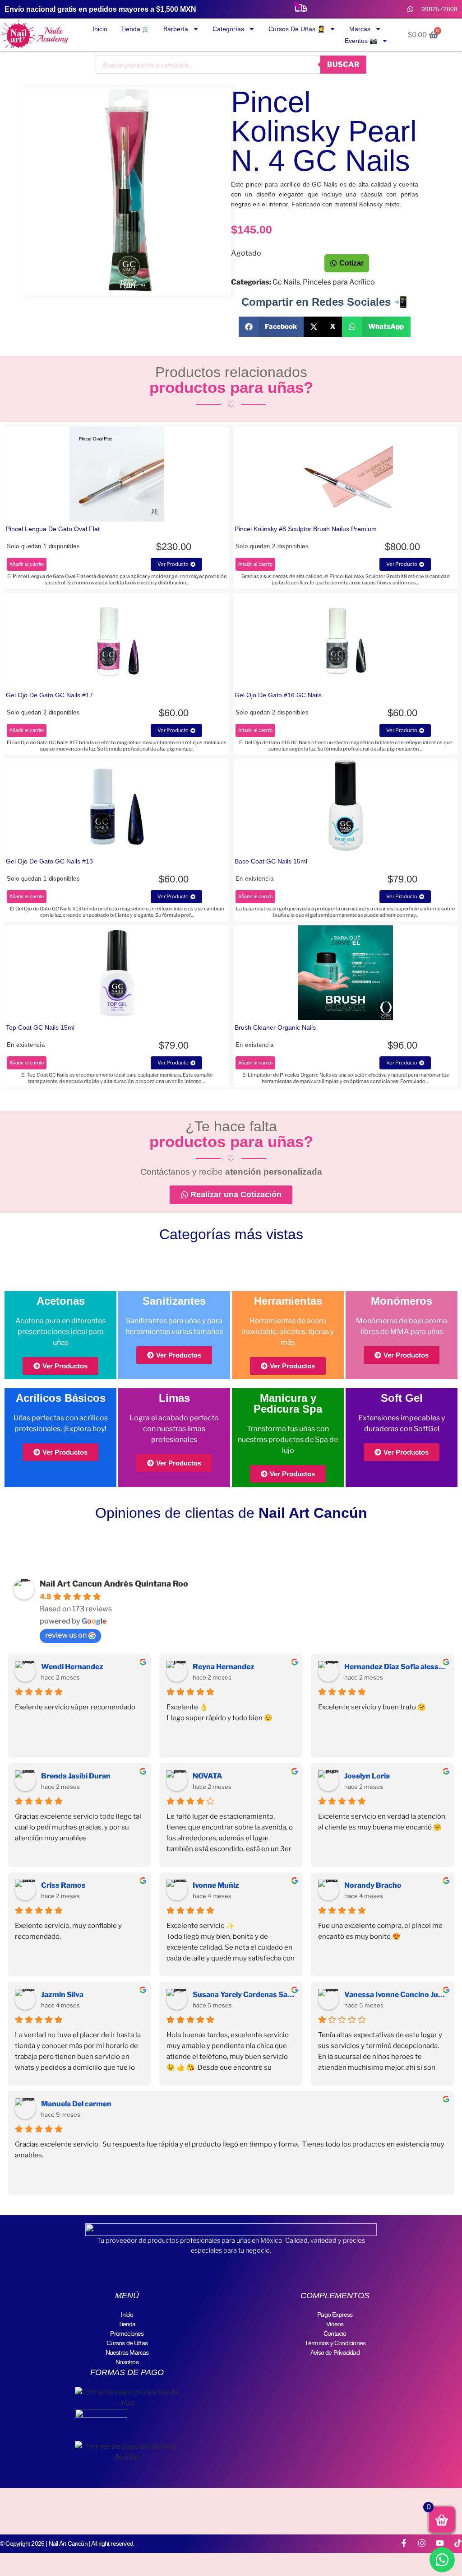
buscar (343, 64)
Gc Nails (286, 282)
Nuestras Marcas (127, 2352)
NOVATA (208, 1776)
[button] (271, 327)
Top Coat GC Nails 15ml (40, 1027)
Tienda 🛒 (135, 29)
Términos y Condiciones (335, 2343)
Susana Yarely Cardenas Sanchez (244, 1995)
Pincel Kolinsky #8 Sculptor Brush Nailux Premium (306, 529)
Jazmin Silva (62, 1995)
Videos (335, 2324)
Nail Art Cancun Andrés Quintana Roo (114, 1584)
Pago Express (335, 2315)
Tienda (127, 2324)
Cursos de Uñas (127, 2343)
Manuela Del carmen (76, 2104)
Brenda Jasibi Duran (76, 1776)
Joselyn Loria (367, 1776)
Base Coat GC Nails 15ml (271, 861)
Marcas (360, 29)
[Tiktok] (458, 2543)
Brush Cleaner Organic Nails (275, 1027)
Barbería (176, 29)
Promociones (127, 2333)
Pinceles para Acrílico (339, 282)
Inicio (100, 29)
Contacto (335, 2333)
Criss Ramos (63, 1885)
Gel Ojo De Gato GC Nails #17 (49, 695)
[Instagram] (422, 2543)
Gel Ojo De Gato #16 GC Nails (278, 695)
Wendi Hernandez (72, 1667)
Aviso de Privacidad (335, 2352)
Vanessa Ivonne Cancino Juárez (396, 1995)
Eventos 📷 (361, 41)
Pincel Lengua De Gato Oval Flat (53, 529)
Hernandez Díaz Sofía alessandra (396, 1667)
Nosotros (127, 2362)
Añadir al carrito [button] (27, 564)
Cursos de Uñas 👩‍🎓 (297, 29)
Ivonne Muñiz (216, 1885)
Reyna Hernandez (224, 1667)
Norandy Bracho (373, 1885)
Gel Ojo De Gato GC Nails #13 (49, 861)
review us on (66, 1635)
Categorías (228, 29)
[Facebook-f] (404, 2543)
